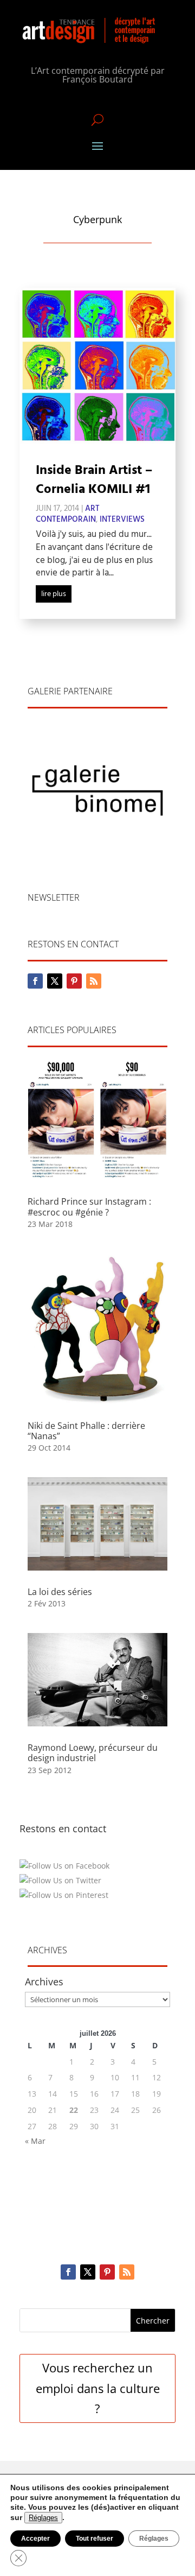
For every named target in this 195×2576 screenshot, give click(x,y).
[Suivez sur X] (55, 981)
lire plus (54, 594)
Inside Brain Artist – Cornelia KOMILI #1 (94, 480)
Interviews (122, 520)
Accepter (35, 2539)
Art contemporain (68, 514)
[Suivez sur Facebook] (35, 981)
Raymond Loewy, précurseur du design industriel (93, 1753)
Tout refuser (95, 2539)
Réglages (43, 2518)
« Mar (35, 2141)
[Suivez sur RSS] (94, 981)
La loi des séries (60, 1592)
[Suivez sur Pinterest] (74, 981)
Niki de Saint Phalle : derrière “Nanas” (86, 1431)
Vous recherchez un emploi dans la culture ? (98, 2388)
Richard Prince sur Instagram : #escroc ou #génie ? (89, 1207)
